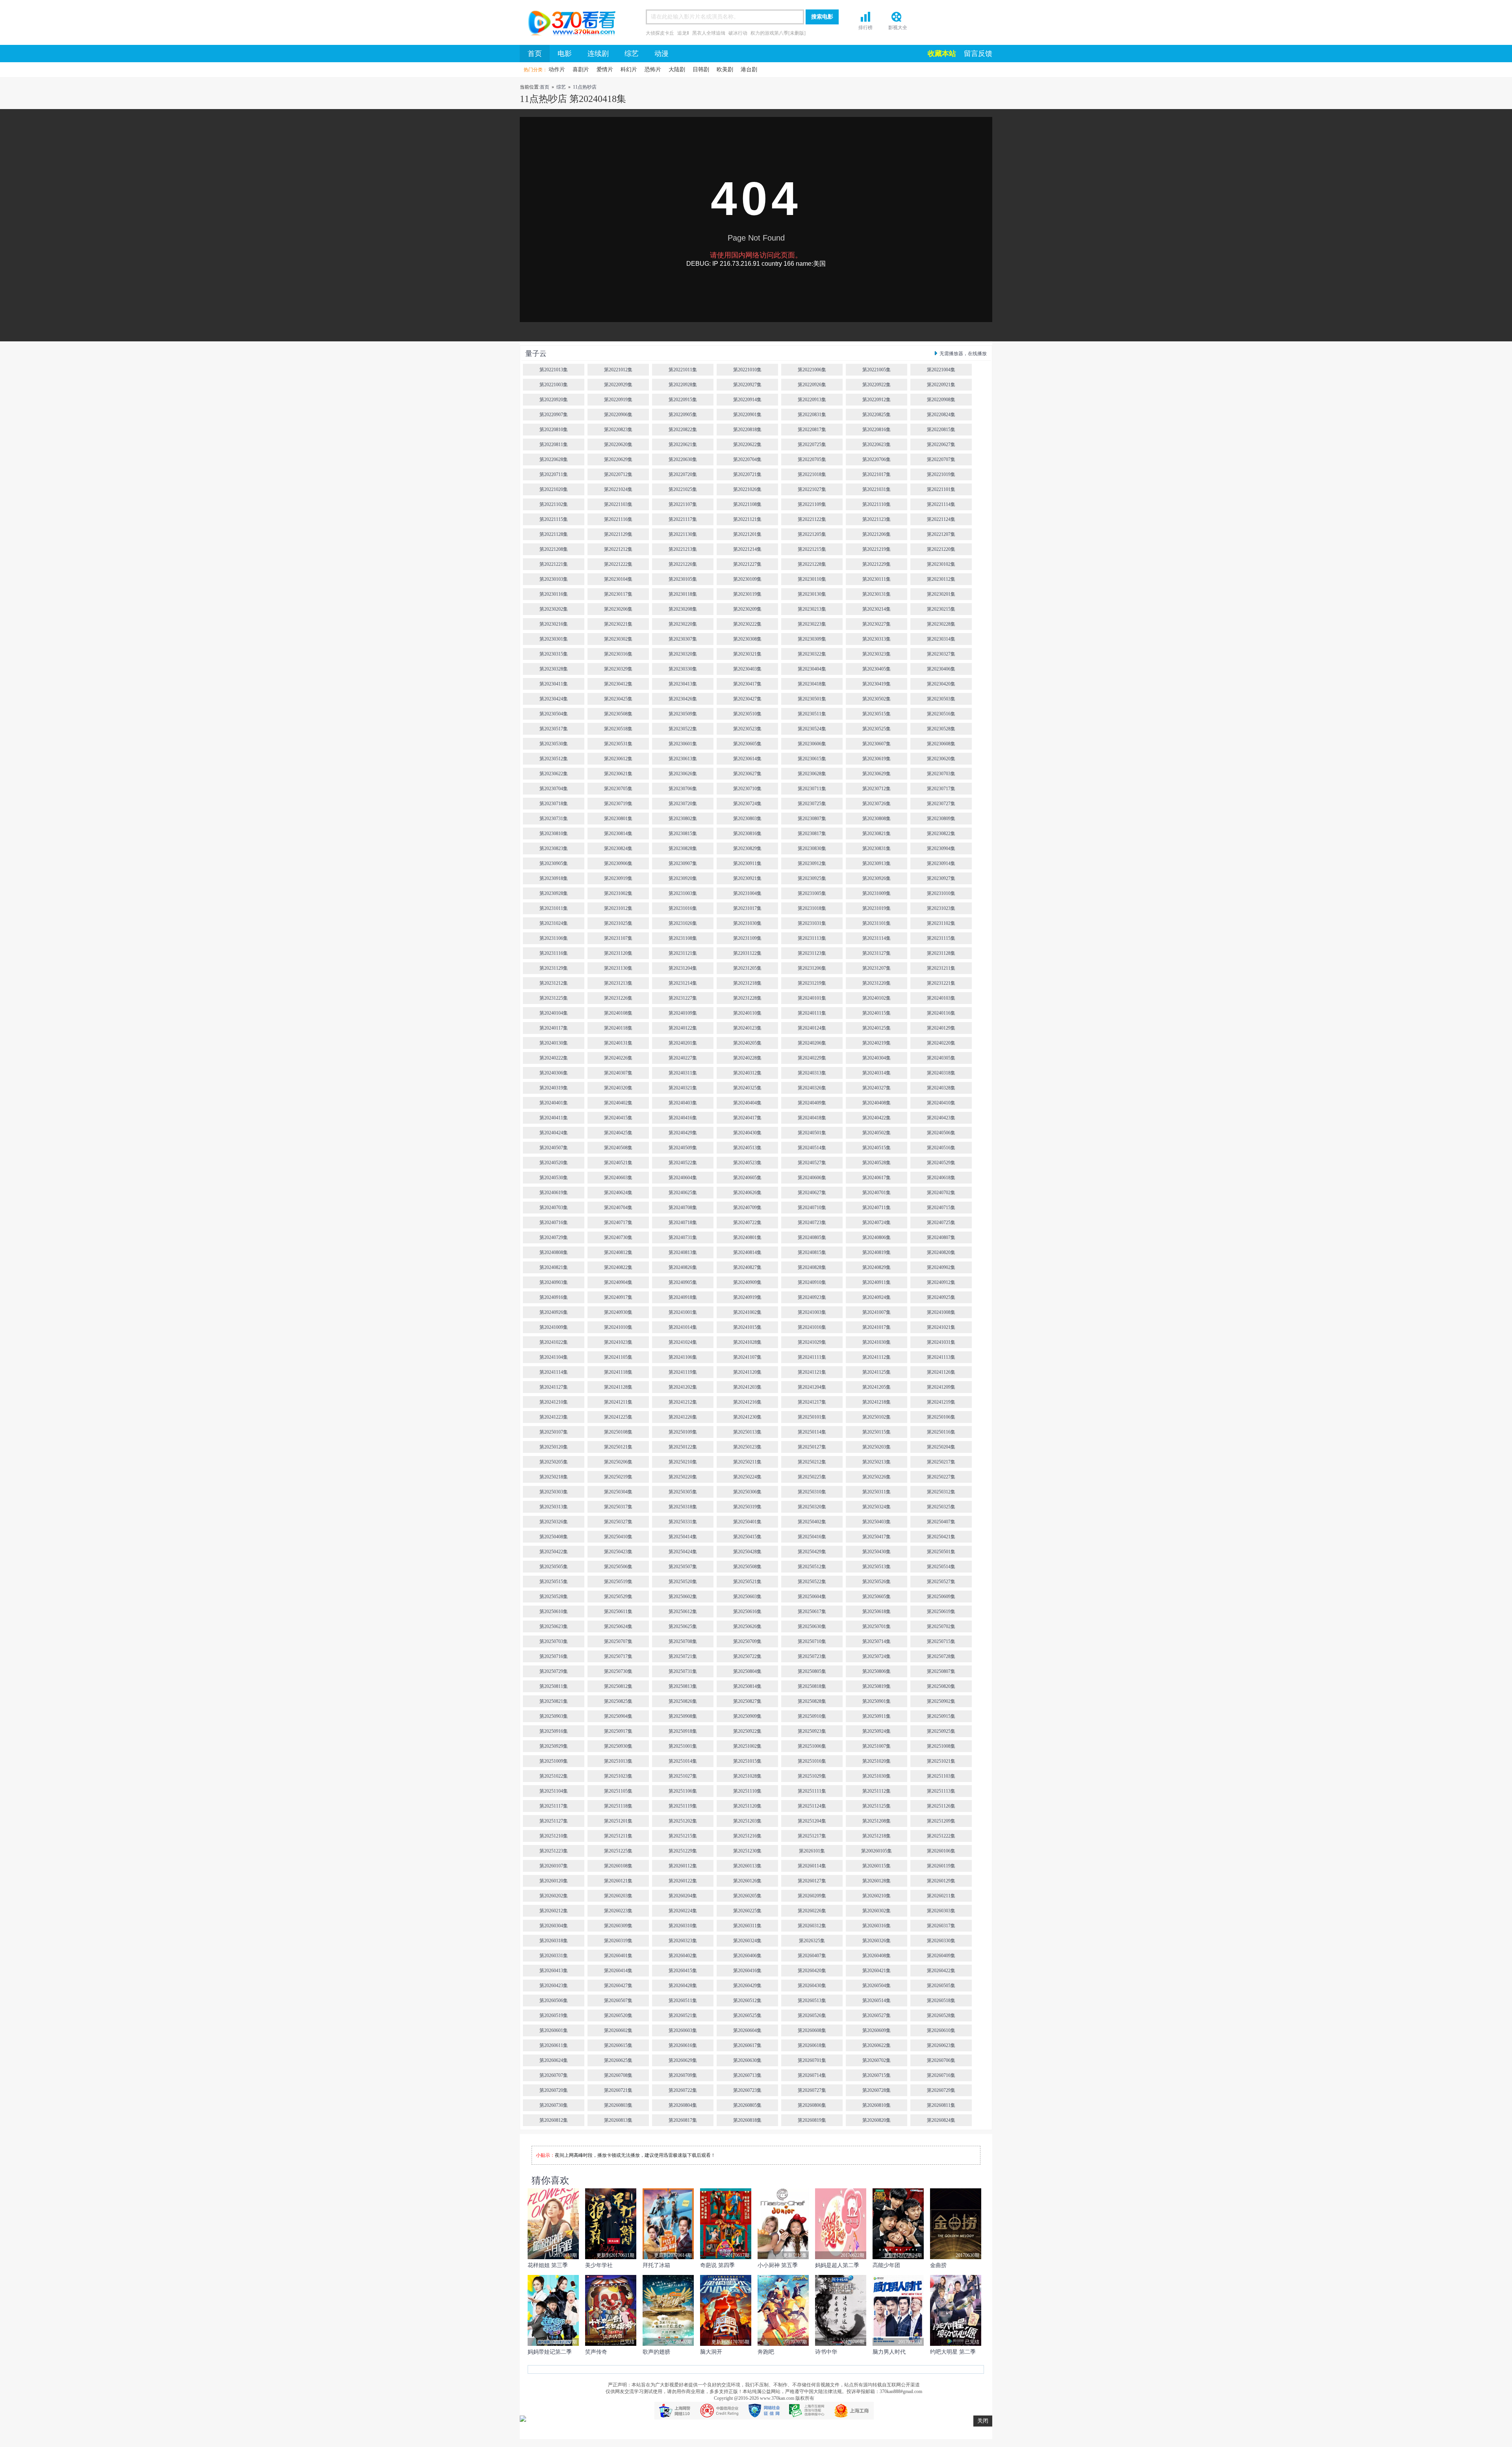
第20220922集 (876, 385)
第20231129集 (554, 968)
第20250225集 (812, 1477)
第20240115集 (876, 1013)
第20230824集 (618, 848)
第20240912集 (941, 1282)
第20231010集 (941, 893)
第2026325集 (812, 1941)
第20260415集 (683, 1971)
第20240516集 (941, 1148)
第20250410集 (618, 1537)
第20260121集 (618, 1881)
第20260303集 (941, 1911)
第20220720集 (683, 474)
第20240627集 (812, 1193)
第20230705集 (618, 789)
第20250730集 (618, 1671)
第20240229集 (812, 1058)
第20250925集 (941, 1731)
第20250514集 (941, 1567)
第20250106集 (941, 1417)
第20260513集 (812, 2001)
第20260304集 (554, 1926)
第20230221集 (618, 624)
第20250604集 (812, 1597)
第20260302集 (876, 1911)
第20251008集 (941, 1746)
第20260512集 (747, 2001)
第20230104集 (618, 579)
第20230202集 (554, 609)
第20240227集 (683, 1058)
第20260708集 (618, 2075)
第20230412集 (618, 684)
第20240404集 (747, 1103)
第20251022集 (554, 1776)
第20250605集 (876, 1597)
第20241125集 (876, 1372)
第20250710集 (812, 1641)
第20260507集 (618, 2001)
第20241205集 (876, 1387)
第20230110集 (812, 579)
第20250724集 (876, 1656)
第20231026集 (683, 923)
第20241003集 (812, 1312)
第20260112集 (683, 1866)
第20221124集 (941, 519)
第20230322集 (812, 654)
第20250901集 (876, 1701)
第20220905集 (683, 415)
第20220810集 (554, 430)
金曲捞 (938, 2265)
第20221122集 (812, 519)
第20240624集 (618, 1193)
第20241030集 (876, 1342)
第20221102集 (554, 504)
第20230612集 (618, 759)
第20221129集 (618, 534)
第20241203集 (747, 1387)
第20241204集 (812, 1387)
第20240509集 (683, 1148)
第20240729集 (554, 1237)
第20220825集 (876, 415)
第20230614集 (747, 759)
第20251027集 (683, 1776)
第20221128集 (554, 534)
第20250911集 (876, 1716)
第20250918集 (683, 1731)
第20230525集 (876, 729)
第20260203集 (618, 1896)
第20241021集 (941, 1327)
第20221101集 (941, 489)
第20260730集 (554, 2105)
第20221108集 (747, 504)
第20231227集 (683, 998)
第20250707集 (618, 1641)
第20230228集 (941, 624)
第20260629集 (683, 2060)
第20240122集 (683, 1028)
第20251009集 (554, 1761)
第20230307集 (683, 639)
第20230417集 (747, 684)
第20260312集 (812, 1926)
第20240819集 (876, 1252)
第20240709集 (747, 1208)
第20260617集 (747, 2045)
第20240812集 (618, 1252)
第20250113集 (747, 1432)
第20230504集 (554, 714)
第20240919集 (747, 1297)
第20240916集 (554, 1297)
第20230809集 (941, 819)
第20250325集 (941, 1507)
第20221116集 (618, 519)
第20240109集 (683, 1013)
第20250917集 (618, 1731)
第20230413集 (683, 684)
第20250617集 (812, 1612)
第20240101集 (812, 998)
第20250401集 (747, 1522)
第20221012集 (618, 370)
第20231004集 (747, 893)
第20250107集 (554, 1432)
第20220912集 (876, 400)
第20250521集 (747, 1582)
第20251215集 (683, 1836)
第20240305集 (941, 1058)
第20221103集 (618, 504)
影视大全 (898, 28)
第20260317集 (941, 1926)
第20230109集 (747, 579)
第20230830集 (812, 848)
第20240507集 (554, 1148)
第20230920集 (683, 878)
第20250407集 (941, 1522)
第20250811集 (554, 1686)
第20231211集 (941, 968)
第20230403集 (747, 669)
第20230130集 (812, 594)
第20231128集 (941, 953)
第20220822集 (683, 430)
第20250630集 (812, 1626)
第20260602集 (618, 2030)
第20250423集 (618, 1552)
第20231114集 (876, 938)
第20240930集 (618, 1312)
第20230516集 (941, 714)
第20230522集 (683, 729)
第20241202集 (683, 1387)
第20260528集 (941, 2015)
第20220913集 (812, 400)
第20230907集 (683, 863)
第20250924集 (876, 1731)
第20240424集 (554, 1133)
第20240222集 (554, 1058)
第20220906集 (618, 415)
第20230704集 (554, 789)
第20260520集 (618, 2015)
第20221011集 (683, 370)
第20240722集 (747, 1223)
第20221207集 (941, 534)
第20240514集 (812, 1148)
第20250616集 (747, 1612)
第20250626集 (747, 1626)
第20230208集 (683, 609)
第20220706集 (876, 459)
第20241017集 (876, 1327)
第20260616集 (683, 2045)
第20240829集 (876, 1267)
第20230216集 (554, 624)
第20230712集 (876, 789)
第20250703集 (554, 1641)
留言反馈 (978, 54)
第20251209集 (941, 1821)
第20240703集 (554, 1208)
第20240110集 (747, 1013)
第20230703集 (941, 774)
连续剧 (598, 54)
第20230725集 (812, 804)
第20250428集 (747, 1552)
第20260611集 (554, 2045)
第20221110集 (876, 504)
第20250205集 (554, 1462)
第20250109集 (683, 1432)
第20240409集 (812, 1103)
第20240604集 (683, 1178)
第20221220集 (941, 549)
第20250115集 (876, 1432)
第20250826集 (683, 1701)
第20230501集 (812, 699)
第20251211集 (618, 1836)
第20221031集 (876, 489)
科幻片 (629, 69)
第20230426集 (683, 699)
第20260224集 (683, 1911)
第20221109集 (812, 504)
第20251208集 (876, 1821)
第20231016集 (683, 908)
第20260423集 (554, 1986)
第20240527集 (812, 1163)
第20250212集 (812, 1462)
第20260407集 (812, 1956)
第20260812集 (554, 2120)
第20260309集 (618, 1926)
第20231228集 (747, 998)
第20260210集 (876, 1896)
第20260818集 (747, 2120)
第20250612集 (683, 1612)
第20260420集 (812, 1971)
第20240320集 (618, 1088)
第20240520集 (554, 1163)
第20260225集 (747, 1911)
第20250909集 (747, 1716)
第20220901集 (747, 415)
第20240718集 (683, 1223)
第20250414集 (683, 1537)
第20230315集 (554, 654)
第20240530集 (554, 1178)
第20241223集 (554, 1417)
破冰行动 (738, 33)
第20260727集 (812, 2090)
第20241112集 (876, 1357)
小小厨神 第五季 (778, 2265)
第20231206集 (812, 968)
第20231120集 (618, 953)
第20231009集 (876, 893)
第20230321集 (747, 654)
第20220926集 (812, 385)
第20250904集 (618, 1716)
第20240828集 (812, 1267)
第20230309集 (812, 639)
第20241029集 (812, 1342)
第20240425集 (618, 1133)
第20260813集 (618, 2120)
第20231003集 (683, 893)
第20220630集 (683, 459)
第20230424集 (554, 699)
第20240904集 (618, 1282)
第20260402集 (683, 1956)
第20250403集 (876, 1522)
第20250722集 (747, 1656)
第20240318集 (941, 1073)
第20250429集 (812, 1552)
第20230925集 (812, 878)
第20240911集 (876, 1282)
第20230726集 (876, 804)
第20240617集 (876, 1178)
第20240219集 (876, 1043)
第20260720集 (554, 2090)
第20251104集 (554, 1791)
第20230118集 (683, 594)
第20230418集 (812, 684)
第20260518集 (941, 2001)
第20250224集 (747, 1477)
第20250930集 (618, 1746)
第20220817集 (812, 430)
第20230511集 (812, 714)
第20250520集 (683, 1582)
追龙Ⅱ (683, 33)
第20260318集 (554, 1941)
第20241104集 (554, 1357)
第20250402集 (812, 1522)
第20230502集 (876, 699)
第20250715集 (941, 1641)
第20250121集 (618, 1447)
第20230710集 (747, 789)
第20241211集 (618, 1402)
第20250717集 (618, 1656)
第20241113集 (941, 1357)
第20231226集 (618, 998)
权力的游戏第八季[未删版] (778, 33)
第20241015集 (747, 1327)
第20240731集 (683, 1237)
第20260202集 (554, 1896)
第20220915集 (683, 400)
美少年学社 (599, 2265)
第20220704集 (747, 459)
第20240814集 (747, 1252)
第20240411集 (554, 1118)
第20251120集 (747, 1806)
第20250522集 (812, 1582)
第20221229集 (876, 564)
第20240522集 (683, 1163)
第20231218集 (747, 983)
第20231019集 (876, 908)
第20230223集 (812, 624)
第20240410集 (941, 1103)
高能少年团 (886, 2265)
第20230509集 (683, 714)
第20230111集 (876, 579)
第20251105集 (618, 1791)
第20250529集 (618, 1597)
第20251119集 (683, 1806)
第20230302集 (618, 639)
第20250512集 (812, 1567)
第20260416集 (747, 1971)
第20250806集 (876, 1671)
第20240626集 (747, 1193)
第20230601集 (683, 744)
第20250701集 (876, 1626)
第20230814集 (618, 834)
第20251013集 (618, 1761)
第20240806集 (876, 1237)
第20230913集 (876, 863)
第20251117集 (554, 1806)
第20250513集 (876, 1567)
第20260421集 (876, 1971)
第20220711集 (554, 474)
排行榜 (865, 28)
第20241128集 (618, 1387)
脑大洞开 (711, 2352)
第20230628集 (812, 774)
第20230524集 (812, 729)
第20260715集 (876, 2075)
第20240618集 (941, 1178)
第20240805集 (812, 1237)
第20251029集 (812, 1776)
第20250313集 (554, 1507)
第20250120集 (554, 1447)
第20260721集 (618, 2090)
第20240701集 (876, 1193)
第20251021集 (941, 1761)
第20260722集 (683, 2090)
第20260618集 (812, 2045)
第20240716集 (554, 1223)
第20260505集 (941, 1986)
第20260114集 (812, 1866)
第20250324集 (876, 1507)
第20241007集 (876, 1312)
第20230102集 (941, 564)
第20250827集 (747, 1701)
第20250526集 (876, 1582)
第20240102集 (876, 998)
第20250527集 (941, 1582)
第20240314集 (876, 1073)
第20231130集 (618, 968)
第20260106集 (941, 1851)
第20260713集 (747, 2075)
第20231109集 (747, 938)
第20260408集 (876, 1956)
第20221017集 (876, 474)
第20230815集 (683, 834)
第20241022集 (554, 1342)
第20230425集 (618, 699)
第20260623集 (941, 2045)
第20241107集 (747, 1357)
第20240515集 (876, 1148)
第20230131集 (876, 594)
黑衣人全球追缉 (709, 33)
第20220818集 (747, 430)
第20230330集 (683, 669)
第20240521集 (618, 1163)
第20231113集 (812, 938)
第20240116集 (941, 1013)
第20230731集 (554, 819)
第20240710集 (812, 1208)
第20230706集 (683, 789)
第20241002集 (747, 1312)
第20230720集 (683, 804)
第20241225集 (618, 1417)
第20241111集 (812, 1357)
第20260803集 (618, 2105)
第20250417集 (876, 1537)
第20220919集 (618, 400)
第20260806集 (812, 2105)
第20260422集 (941, 1971)
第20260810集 (876, 2105)
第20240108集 (618, 1013)
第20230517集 (554, 729)
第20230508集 (618, 714)
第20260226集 (812, 1911)
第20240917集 (618, 1297)
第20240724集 (876, 1223)
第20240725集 (941, 1223)
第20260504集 (876, 1986)
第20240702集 (941, 1193)
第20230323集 (876, 654)
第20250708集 (683, 1641)
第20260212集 (554, 1911)
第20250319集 (747, 1507)
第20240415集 (618, 1118)
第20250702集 (941, 1626)
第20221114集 (941, 504)
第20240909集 (747, 1282)
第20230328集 (554, 669)
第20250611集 (618, 1612)
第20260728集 (876, 2090)
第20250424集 (683, 1552)
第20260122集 (683, 1881)
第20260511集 (683, 2001)
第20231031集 (812, 923)
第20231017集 (747, 908)
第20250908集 (683, 1716)
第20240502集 (876, 1133)
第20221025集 (683, 489)
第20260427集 (618, 1986)
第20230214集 (876, 609)
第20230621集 (618, 774)
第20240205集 (747, 1043)
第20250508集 (747, 1567)
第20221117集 (683, 519)
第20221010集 (747, 370)
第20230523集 (747, 729)
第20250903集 (554, 1716)
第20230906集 (618, 863)
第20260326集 (876, 1941)
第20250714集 (876, 1641)
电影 (565, 54)
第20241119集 (683, 1372)
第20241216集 (747, 1402)
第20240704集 (618, 1208)
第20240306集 (554, 1073)
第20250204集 (941, 1447)
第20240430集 (747, 1133)
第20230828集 (683, 848)
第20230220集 (683, 624)
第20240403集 (683, 1103)
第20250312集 (941, 1492)
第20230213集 (812, 609)
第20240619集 (554, 1193)
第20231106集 (554, 938)
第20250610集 (554, 1612)
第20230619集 (876, 759)
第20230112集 (941, 579)
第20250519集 (618, 1582)
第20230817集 (812, 834)
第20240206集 (812, 1043)
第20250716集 (554, 1656)
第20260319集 (618, 1941)
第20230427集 (747, 699)
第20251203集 (747, 1821)
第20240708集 (683, 1208)
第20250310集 (812, 1492)
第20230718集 (554, 804)
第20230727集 (941, 804)
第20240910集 (812, 1282)
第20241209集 (941, 1387)
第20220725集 (812, 445)
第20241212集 (683, 1402)
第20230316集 (618, 654)
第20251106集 (683, 1791)
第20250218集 (554, 1477)
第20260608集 (812, 2030)
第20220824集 (941, 415)
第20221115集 (554, 519)
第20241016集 (812, 1327)
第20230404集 (812, 669)
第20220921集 (941, 385)
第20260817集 (683, 2120)
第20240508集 (618, 1148)
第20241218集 (876, 1402)
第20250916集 (554, 1731)
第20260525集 (747, 2015)
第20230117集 (618, 594)
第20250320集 (812, 1507)
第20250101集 (812, 1417)
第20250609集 (941, 1597)
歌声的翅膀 (656, 2352)
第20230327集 (941, 654)
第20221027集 (812, 489)
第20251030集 (876, 1776)
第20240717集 (618, 1223)
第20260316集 (876, 1926)
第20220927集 (747, 385)
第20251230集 (747, 1851)
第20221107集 (683, 504)
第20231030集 (747, 923)
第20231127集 (876, 953)
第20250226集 (876, 1477)
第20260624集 (554, 2060)
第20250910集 (812, 1716)
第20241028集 (747, 1342)
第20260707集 (554, 2075)
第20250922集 (747, 1731)
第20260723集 (747, 2090)
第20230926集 (876, 878)
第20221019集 (941, 474)
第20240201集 (683, 1043)
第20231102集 (941, 923)
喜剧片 (581, 69)
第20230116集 (554, 594)
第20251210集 (554, 1836)
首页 (569, 24)
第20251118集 (618, 1806)
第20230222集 (747, 624)
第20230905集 (554, 863)
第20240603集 (618, 1178)
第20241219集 (941, 1402)
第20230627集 (747, 774)
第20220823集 (618, 430)
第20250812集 (618, 1686)
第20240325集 (747, 1088)
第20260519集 (554, 2015)
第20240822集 (618, 1267)
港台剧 (749, 69)
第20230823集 (554, 848)
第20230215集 (941, 609)
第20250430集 (876, 1552)
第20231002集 (618, 893)
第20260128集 (876, 1881)
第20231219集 (812, 983)
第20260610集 (941, 2030)
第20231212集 (554, 983)
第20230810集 (554, 834)
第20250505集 (554, 1567)
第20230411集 (554, 684)
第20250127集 (812, 1447)
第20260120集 (554, 1881)
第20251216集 (747, 1836)
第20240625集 (683, 1193)
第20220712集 (618, 474)
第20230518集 (618, 729)
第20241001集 (683, 1312)
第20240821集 (554, 1267)
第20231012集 (618, 908)
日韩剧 (701, 69)
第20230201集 (941, 594)
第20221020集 (554, 489)
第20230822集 (941, 834)
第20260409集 (941, 1956)
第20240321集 (683, 1088)
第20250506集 (618, 1567)
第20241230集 (747, 1417)
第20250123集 (747, 1447)
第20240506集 (941, 1133)
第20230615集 (812, 759)
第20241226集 (683, 1417)
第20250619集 (941, 1612)
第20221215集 (812, 549)
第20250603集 (747, 1597)
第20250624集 (618, 1626)
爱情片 (605, 69)
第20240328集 (941, 1088)
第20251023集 (618, 1776)
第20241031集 (941, 1342)
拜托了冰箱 (656, 2265)
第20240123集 (747, 1028)
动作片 (557, 69)
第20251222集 (941, 1836)
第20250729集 (554, 1671)
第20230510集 (747, 714)
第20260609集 (876, 2030)
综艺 (632, 54)
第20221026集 (747, 489)
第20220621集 (683, 445)
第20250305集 (683, 1492)
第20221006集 (812, 370)
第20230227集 (876, 624)
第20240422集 (876, 1118)
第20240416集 (683, 1118)
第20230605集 (747, 744)
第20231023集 (941, 908)
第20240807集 (941, 1237)
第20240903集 (554, 1282)
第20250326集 (554, 1522)
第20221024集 (618, 489)
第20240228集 (747, 1058)
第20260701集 (812, 2060)
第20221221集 (554, 564)
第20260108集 (618, 1866)
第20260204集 (683, 1896)
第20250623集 (554, 1626)
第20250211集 (747, 1462)
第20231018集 (812, 908)
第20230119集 (747, 594)
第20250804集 (747, 1671)
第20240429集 (683, 1133)
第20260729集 (941, 2090)
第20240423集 (941, 1118)
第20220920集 (554, 400)
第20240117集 (554, 1028)
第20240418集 (812, 1118)
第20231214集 (683, 983)
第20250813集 (683, 1686)
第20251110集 (747, 1791)
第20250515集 (554, 1582)
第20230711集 (812, 789)
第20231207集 (876, 968)
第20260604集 (747, 2030)
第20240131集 (618, 1043)
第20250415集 (747, 1537)
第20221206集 (876, 534)
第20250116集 (941, 1432)
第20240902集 (941, 1267)
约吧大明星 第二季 (953, 2352)
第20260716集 (941, 2075)
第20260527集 (876, 2015)
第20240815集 (812, 1252)
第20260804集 (683, 2105)
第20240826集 (683, 1267)
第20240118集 (618, 1028)
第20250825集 (618, 1701)
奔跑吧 (766, 2352)
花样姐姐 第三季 (548, 2265)
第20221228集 (812, 564)
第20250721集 (683, 1656)
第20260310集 (683, 1926)
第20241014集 (683, 1327)
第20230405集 (876, 669)
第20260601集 (554, 2030)
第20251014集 (683, 1761)
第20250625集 (683, 1626)
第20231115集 (941, 938)
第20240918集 (683, 1297)
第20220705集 (812, 459)
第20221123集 (876, 519)
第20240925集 (941, 1297)
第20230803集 (747, 819)
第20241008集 (941, 1312)
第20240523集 (747, 1163)
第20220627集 (941, 445)
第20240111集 (812, 1013)
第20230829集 (747, 848)
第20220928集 (683, 385)
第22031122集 (747, 953)
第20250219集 (618, 1477)
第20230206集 (618, 609)
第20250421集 (941, 1537)
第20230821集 (876, 834)
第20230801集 (618, 819)
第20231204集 (683, 968)
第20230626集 (683, 774)
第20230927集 (941, 878)
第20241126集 (941, 1372)
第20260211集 (941, 1896)
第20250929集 (554, 1746)
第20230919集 (618, 878)
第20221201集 (747, 534)
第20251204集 (812, 1821)
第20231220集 (876, 983)
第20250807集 (941, 1671)
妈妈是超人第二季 (837, 2265)
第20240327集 (876, 1088)
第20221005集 (876, 370)
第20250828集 (812, 1701)
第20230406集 (941, 669)
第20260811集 (941, 2105)
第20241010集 (618, 1327)
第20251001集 (683, 1746)
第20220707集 (941, 459)
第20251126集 (941, 1806)
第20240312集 (747, 1073)
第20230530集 (554, 744)
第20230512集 (554, 759)
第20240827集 (747, 1267)
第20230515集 (876, 714)
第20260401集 (618, 1956)
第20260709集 (683, 2075)
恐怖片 (653, 69)
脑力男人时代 (889, 2352)
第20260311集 (747, 1926)
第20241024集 (683, 1342)
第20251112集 (876, 1791)
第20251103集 (941, 1776)
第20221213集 (683, 549)
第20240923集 (812, 1297)
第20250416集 (812, 1537)
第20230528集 (941, 729)
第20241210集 (554, 1402)
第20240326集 (812, 1088)
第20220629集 (618, 459)
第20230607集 (876, 744)
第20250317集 (618, 1507)
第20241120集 (747, 1372)
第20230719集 (618, 804)
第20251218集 (876, 1836)
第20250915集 (941, 1716)
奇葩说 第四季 (717, 2265)
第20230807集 (812, 819)
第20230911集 (747, 863)
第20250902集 (941, 1701)
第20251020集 (876, 1761)
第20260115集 (876, 1866)
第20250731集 (683, 1671)
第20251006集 (812, 1746)
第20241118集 (618, 1372)
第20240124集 (812, 1028)
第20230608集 (941, 744)
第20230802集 (683, 819)
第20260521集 (683, 2015)
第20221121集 (747, 519)
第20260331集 (554, 1956)
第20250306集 (747, 1492)
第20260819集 (812, 2120)
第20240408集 (876, 1103)
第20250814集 (747, 1686)
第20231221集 (941, 983)
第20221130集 (683, 534)
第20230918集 (554, 878)
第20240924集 (876, 1297)
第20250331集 (683, 1522)
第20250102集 (876, 1417)
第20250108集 (618, 1432)
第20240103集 (941, 998)
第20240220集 (941, 1043)
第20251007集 (876, 1746)
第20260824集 (941, 2120)
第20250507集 (683, 1567)
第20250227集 (941, 1477)
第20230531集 (618, 744)
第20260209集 (812, 1896)
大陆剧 (677, 69)
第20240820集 (941, 1252)
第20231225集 (554, 998)
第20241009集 (554, 1327)
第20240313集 (812, 1073)
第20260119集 (941, 1866)
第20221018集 (812, 474)
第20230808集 (876, 819)
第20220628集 (554, 459)
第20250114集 (812, 1432)
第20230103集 (554, 579)
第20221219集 (876, 549)
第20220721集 (747, 474)
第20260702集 (876, 2060)
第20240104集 (554, 1013)
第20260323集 (683, 1941)
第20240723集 (812, 1223)
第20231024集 (554, 923)
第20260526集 (812, 2015)
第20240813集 (683, 1252)
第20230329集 (618, 669)
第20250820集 (941, 1686)
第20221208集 (554, 549)
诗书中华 (826, 2352)
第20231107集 (618, 938)
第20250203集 (876, 1447)
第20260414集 (618, 1971)
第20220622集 (747, 445)
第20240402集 (618, 1103)
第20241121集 (812, 1372)
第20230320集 (683, 654)
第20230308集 (747, 639)
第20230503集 (941, 699)
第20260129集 (941, 1881)
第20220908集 (941, 400)
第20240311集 (683, 1073)
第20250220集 (683, 1477)
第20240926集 (554, 1312)
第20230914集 (941, 863)
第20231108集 (683, 938)
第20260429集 (747, 1986)
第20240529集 (941, 1163)
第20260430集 (812, 1986)
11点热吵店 (585, 87)
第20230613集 (683, 759)
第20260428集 (683, 1986)
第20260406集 (747, 1956)
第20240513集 (747, 1148)
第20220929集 (618, 385)
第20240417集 (747, 1118)
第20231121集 (683, 953)
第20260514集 (876, 2001)
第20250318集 (683, 1507)
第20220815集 (941, 430)
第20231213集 (618, 983)
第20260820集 (876, 2120)
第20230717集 (941, 789)
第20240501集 (812, 1133)
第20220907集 (554, 415)
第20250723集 (812, 1656)
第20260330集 (941, 1941)
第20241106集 (683, 1357)
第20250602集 (683, 1597)
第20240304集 (876, 1058)
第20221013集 (554, 370)
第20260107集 (554, 1866)
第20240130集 (554, 1043)
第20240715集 (941, 1208)
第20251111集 (812, 1791)
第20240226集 (618, 1058)
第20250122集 (683, 1447)
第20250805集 (812, 1671)
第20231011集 (554, 908)
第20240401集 (554, 1103)
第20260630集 (747, 2060)
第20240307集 (618, 1073)
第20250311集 (876, 1492)
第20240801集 (747, 1237)
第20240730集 (618, 1237)
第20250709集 (747, 1641)
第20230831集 (876, 848)
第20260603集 (683, 2030)
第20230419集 (876, 684)
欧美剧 (725, 69)
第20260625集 (618, 2060)
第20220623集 (876, 445)
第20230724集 (747, 804)
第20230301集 (554, 639)
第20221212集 (618, 549)
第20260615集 (618, 2045)
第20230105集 (683, 579)
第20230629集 (876, 774)
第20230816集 (747, 834)
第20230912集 (812, 863)
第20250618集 (876, 1612)
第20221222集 (618, 564)
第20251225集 (618, 1851)
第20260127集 (812, 1881)
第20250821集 (554, 1701)
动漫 (661, 54)
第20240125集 (876, 1028)
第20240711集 (876, 1208)
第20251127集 (554, 1821)
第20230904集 (941, 848)
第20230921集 (747, 878)
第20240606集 (812, 1178)
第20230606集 (812, 744)
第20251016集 (812, 1761)
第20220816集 (876, 430)
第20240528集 (876, 1163)
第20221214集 (747, 549)
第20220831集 (812, 415)
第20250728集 (941, 1656)
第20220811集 (554, 445)
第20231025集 (618, 923)
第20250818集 (812, 1686)
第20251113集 (941, 1791)
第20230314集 (941, 639)
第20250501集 (941, 1552)
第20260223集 (618, 1911)
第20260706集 (941, 2060)
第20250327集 (618, 1522)
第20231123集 (812, 953)
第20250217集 (941, 1462)
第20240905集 (683, 1282)
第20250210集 (683, 1462)
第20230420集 (941, 684)
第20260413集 (554, 1971)
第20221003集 (554, 385)
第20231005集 (812, 893)
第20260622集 (876, 2045)
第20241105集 (618, 1357)
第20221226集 (683, 564)
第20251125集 (876, 1806)
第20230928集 (554, 893)
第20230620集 (941, 759)
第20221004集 (941, 370)
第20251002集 (747, 1746)
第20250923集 (812, 1731)
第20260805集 (747, 2105)
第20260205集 (747, 1896)
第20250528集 (554, 1597)
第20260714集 (812, 2075)
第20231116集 (554, 953)
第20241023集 (618, 1342)
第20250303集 (554, 1492)
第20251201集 (618, 1821)
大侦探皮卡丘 (660, 33)
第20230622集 (554, 774)
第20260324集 (747, 1941)
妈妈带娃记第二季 (550, 2352)
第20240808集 (554, 1252)
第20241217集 (812, 1402)
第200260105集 (876, 1851)
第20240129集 (941, 1028)
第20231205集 (747, 968)
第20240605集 (747, 1178)
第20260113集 (747, 1866)
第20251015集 (747, 1761)
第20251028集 (747, 1776)
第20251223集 (554, 1851)
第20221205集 (812, 534)
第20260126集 (747, 1881)
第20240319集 (554, 1088)
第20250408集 (554, 1537)
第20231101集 (876, 923)
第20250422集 (554, 1552)
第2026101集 (812, 1851)
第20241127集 (554, 1387)
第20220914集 (747, 400)
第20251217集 (812, 1836)
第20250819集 (876, 1686)
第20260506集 (554, 2001)
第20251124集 (812, 1806)
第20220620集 (618, 445)
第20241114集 (554, 1372)
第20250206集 (618, 1462)
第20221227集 (747, 564)
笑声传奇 (596, 2352)
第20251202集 (683, 1821)
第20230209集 (747, 609)
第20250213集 (876, 1462)
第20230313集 (876, 639)
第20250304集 (618, 1492)
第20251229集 (683, 1851)
